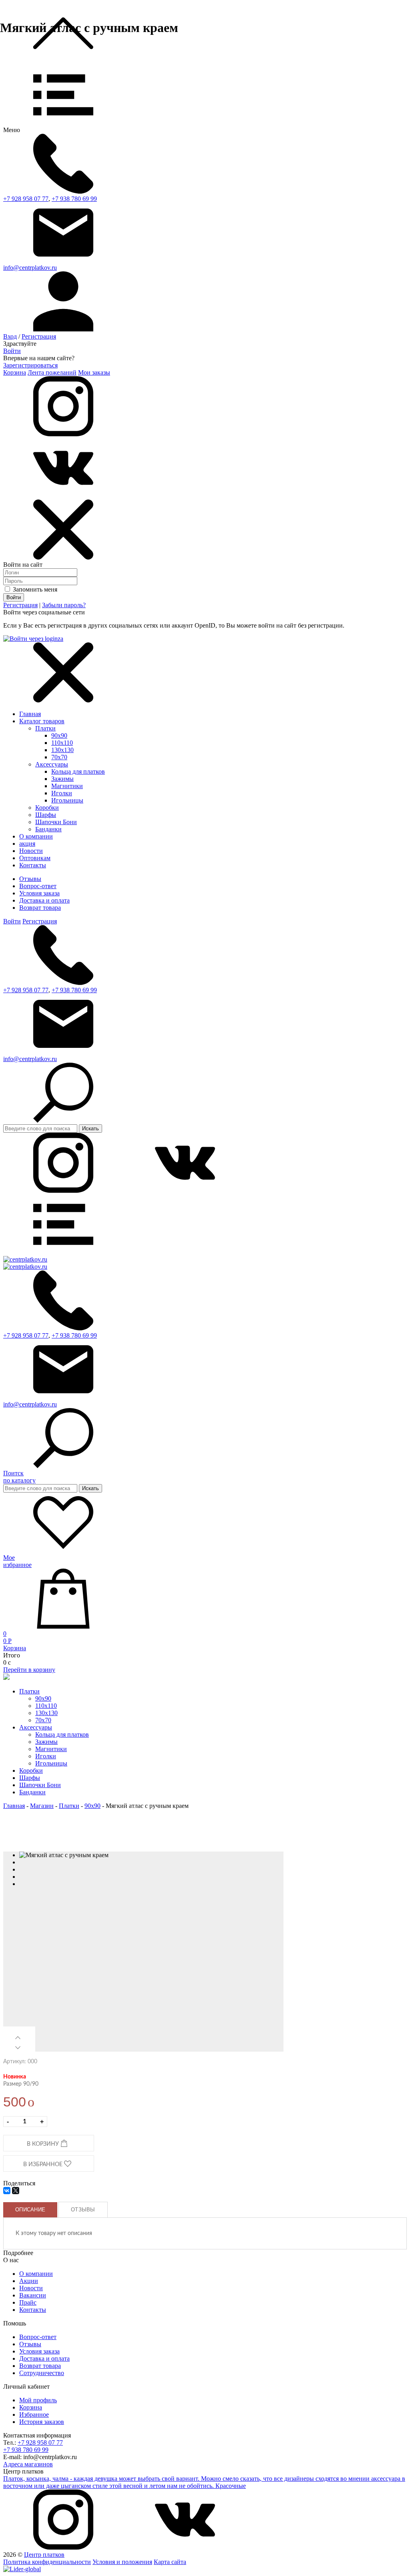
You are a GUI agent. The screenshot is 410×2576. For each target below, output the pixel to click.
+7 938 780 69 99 (74, 199)
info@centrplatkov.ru (30, 268)
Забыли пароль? (64, 605)
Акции (29, 2281)
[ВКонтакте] (7, 2191)
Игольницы (67, 800)
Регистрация (39, 336)
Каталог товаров (42, 721)
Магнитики (67, 786)
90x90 (59, 735)
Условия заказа (39, 893)
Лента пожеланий (52, 372)
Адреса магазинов (28, 2464)
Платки (45, 728)
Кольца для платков (78, 771)
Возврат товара (40, 908)
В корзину (44, 2144)
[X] (16, 2191)
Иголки (62, 793)
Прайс (28, 2302)
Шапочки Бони (56, 822)
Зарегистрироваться (30, 365)
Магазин (42, 1806)
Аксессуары (52, 764)
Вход (10, 336)
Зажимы (62, 779)
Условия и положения (122, 2562)
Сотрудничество (42, 2373)
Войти (12, 351)
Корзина (15, 372)
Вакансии (33, 2295)
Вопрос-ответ (38, 886)
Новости (31, 2288)
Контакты (33, 2310)
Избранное (34, 2414)
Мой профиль (38, 2400)
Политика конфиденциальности (47, 2562)
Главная (30, 714)
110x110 (62, 743)
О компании (36, 2274)
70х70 (59, 757)
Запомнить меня (34, 589)
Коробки (47, 808)
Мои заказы (94, 372)
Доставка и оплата (44, 900)
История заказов (42, 2422)
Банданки (48, 829)
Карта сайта (170, 2562)
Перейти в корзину (29, 1670)
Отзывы (30, 879)
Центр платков (44, 2555)
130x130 (62, 750)
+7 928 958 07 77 (26, 199)
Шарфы (46, 815)
